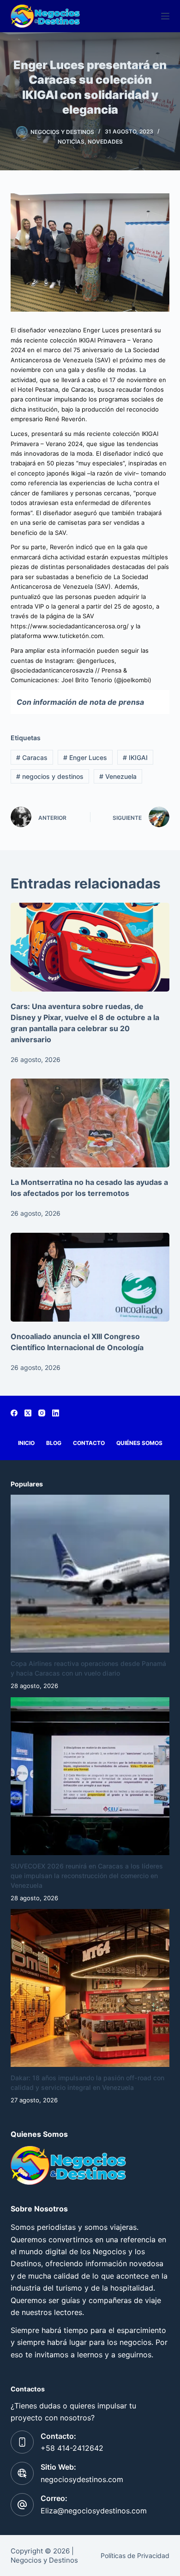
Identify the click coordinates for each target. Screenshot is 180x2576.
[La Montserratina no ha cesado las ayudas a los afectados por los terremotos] (90, 1123)
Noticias (71, 142)
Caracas (32, 757)
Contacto (89, 1443)
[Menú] (165, 16)
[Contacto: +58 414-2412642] (22, 2442)
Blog (54, 1443)
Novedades (105, 142)
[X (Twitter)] (28, 1413)
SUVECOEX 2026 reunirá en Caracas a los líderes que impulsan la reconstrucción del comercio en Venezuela (87, 1876)
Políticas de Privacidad (135, 2556)
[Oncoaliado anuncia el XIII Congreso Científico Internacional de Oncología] (90, 1277)
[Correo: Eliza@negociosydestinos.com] (22, 2505)
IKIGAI (135, 757)
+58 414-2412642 (72, 2448)
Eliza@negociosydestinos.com (94, 2511)
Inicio (26, 1443)
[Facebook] (14, 1413)
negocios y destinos (50, 776)
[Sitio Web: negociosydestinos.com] (22, 2473)
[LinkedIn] (56, 1413)
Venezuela (118, 776)
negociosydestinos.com (82, 2479)
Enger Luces (85, 757)
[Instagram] (42, 1413)
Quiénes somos (139, 1443)
